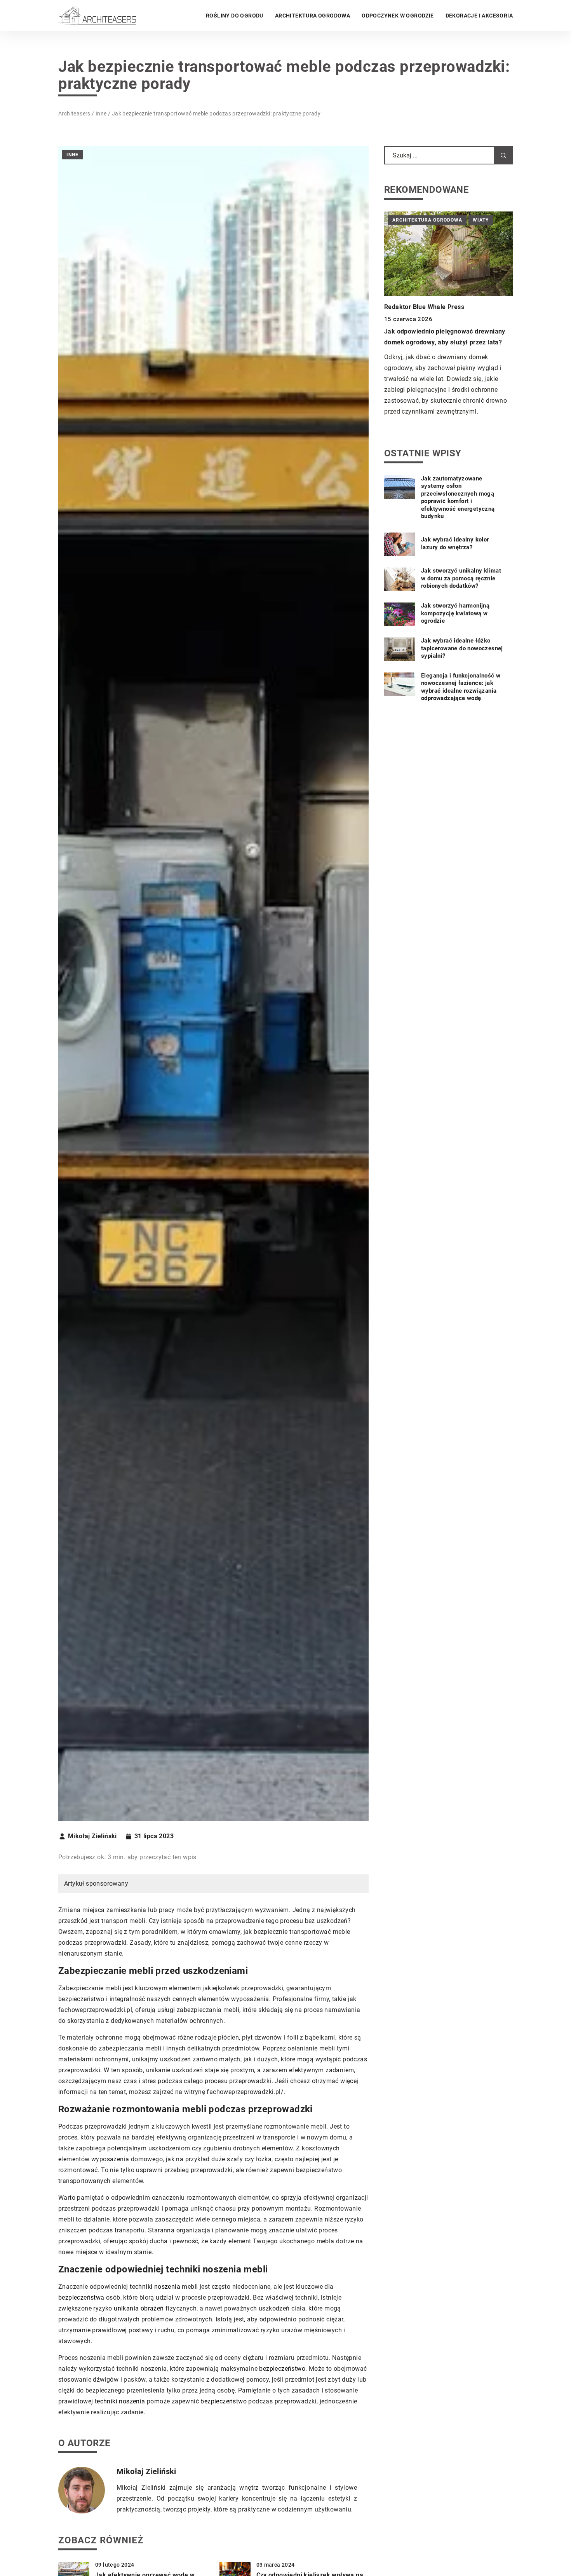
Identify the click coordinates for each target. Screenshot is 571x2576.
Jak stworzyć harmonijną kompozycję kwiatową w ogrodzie (455, 614)
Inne (72, 155)
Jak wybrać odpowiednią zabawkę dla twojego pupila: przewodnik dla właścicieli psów (446, 333)
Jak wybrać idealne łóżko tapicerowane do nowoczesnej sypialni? (462, 649)
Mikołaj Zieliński (92, 1836)
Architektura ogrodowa (312, 16)
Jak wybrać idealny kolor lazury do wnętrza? (455, 544)
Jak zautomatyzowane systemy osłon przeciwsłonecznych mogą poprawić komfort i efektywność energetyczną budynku (458, 498)
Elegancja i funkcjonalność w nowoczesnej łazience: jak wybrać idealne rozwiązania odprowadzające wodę (461, 687)
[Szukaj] (503, 155)
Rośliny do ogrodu (235, 16)
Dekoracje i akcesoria (479, 16)
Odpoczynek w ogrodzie (398, 16)
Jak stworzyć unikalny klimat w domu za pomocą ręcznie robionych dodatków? (461, 579)
